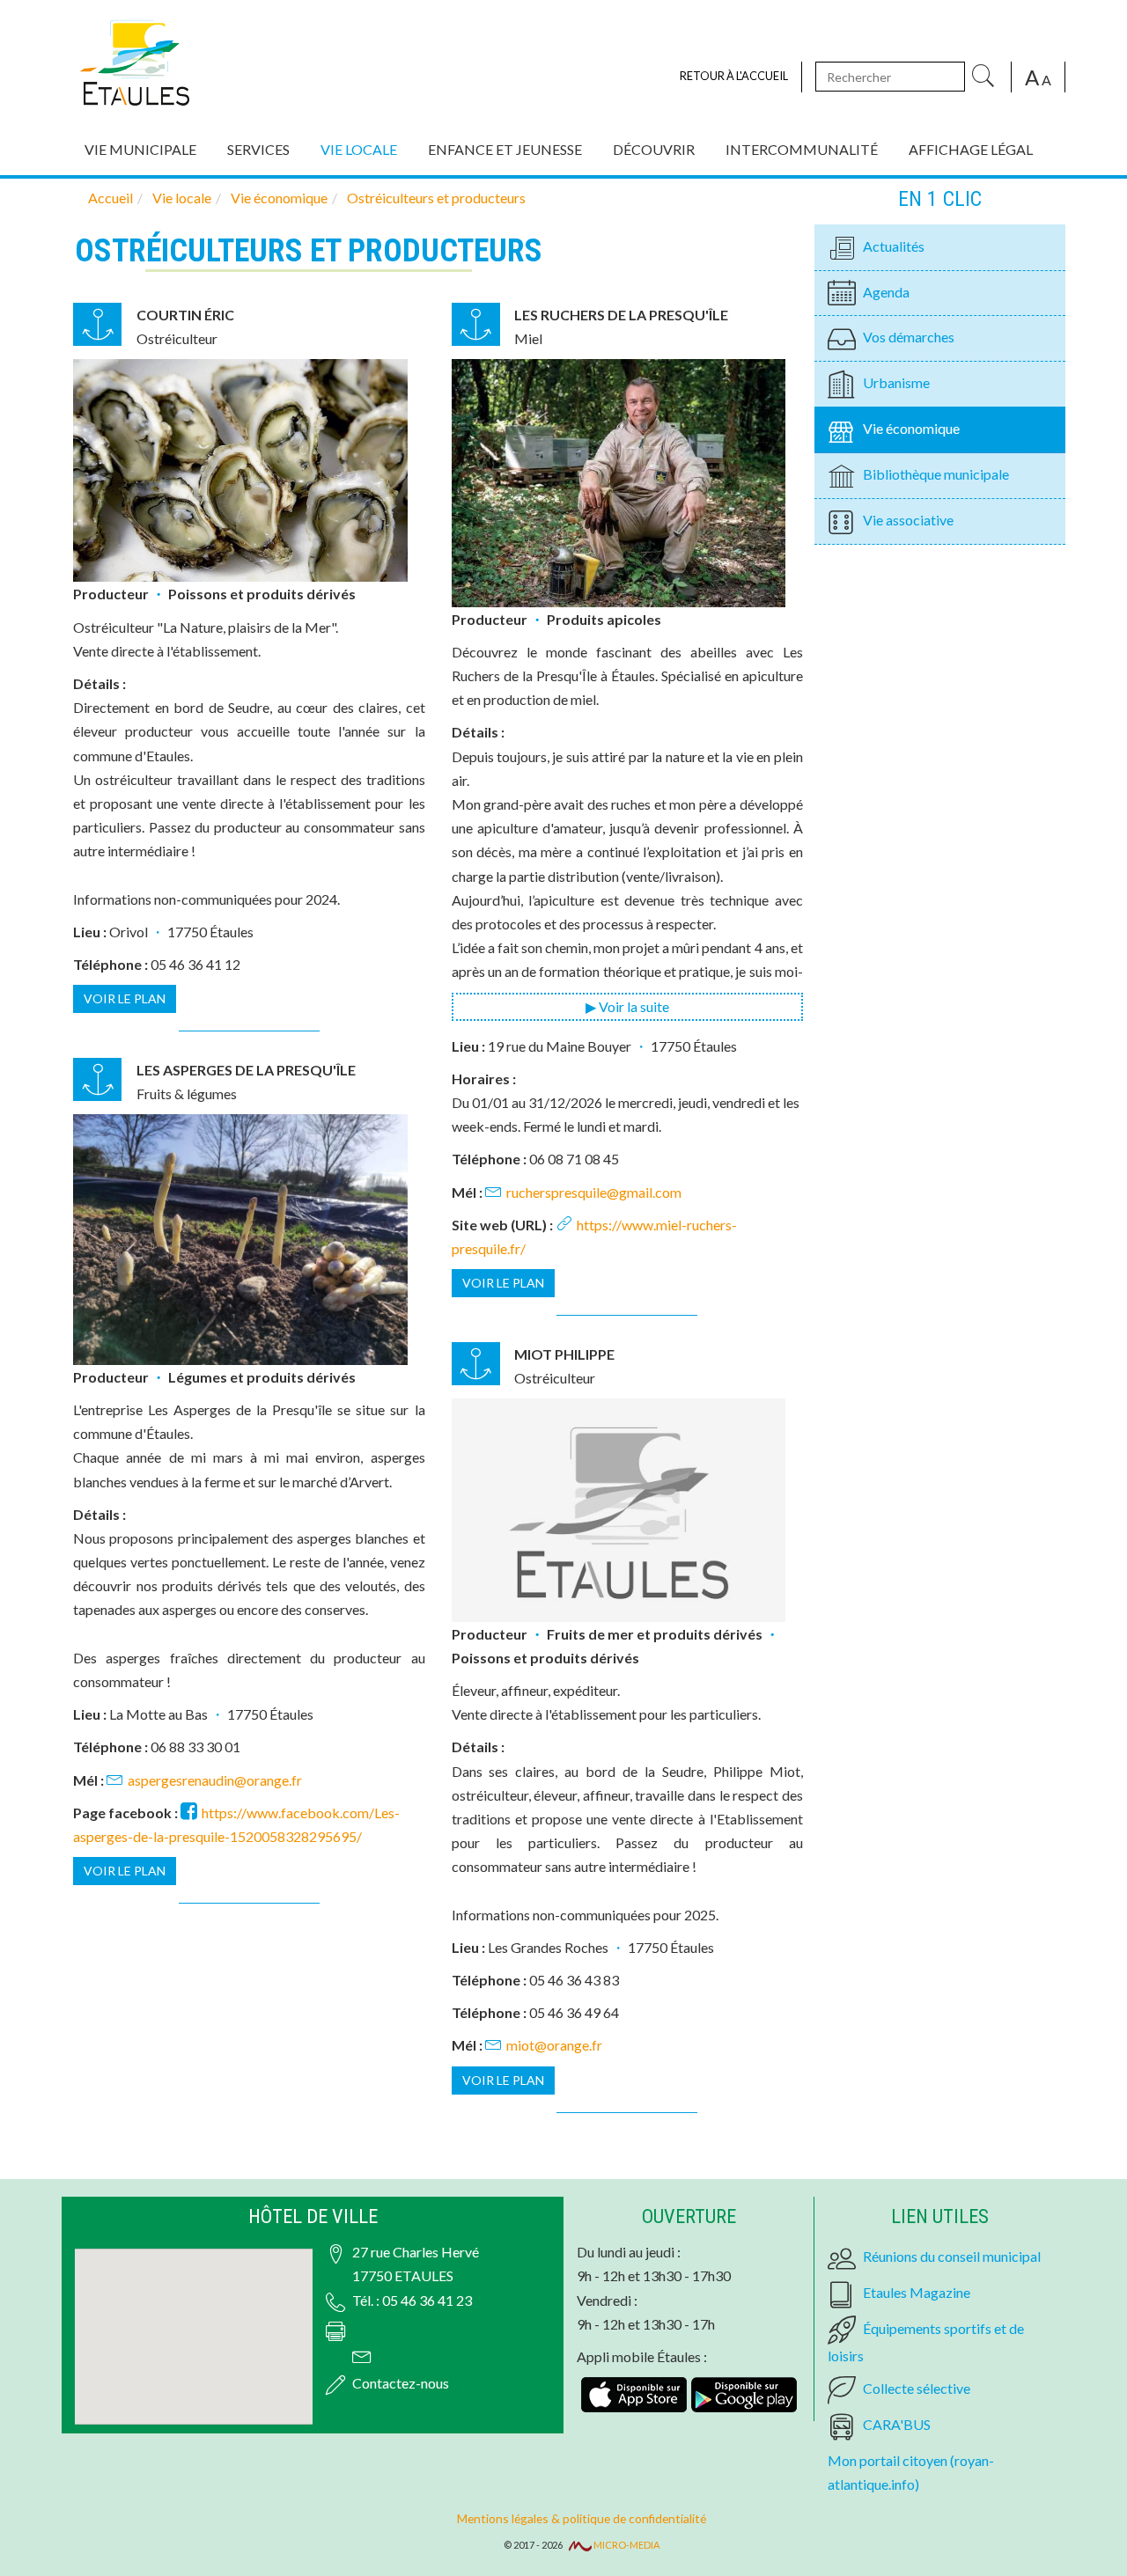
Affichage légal (971, 149)
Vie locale (359, 149)
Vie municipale (140, 149)
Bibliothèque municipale (936, 474)
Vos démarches (909, 337)
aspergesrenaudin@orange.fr (215, 1780)
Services (258, 149)
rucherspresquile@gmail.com (594, 1192)
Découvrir (654, 149)
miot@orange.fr (554, 2045)
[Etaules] (134, 59)
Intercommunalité (802, 149)
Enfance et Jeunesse (505, 149)
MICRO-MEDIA (626, 2545)
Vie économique (911, 428)
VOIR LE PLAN (125, 998)
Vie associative (908, 520)
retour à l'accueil (734, 76)
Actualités (894, 246)
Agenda (886, 292)
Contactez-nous (401, 2383)
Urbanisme (896, 382)
